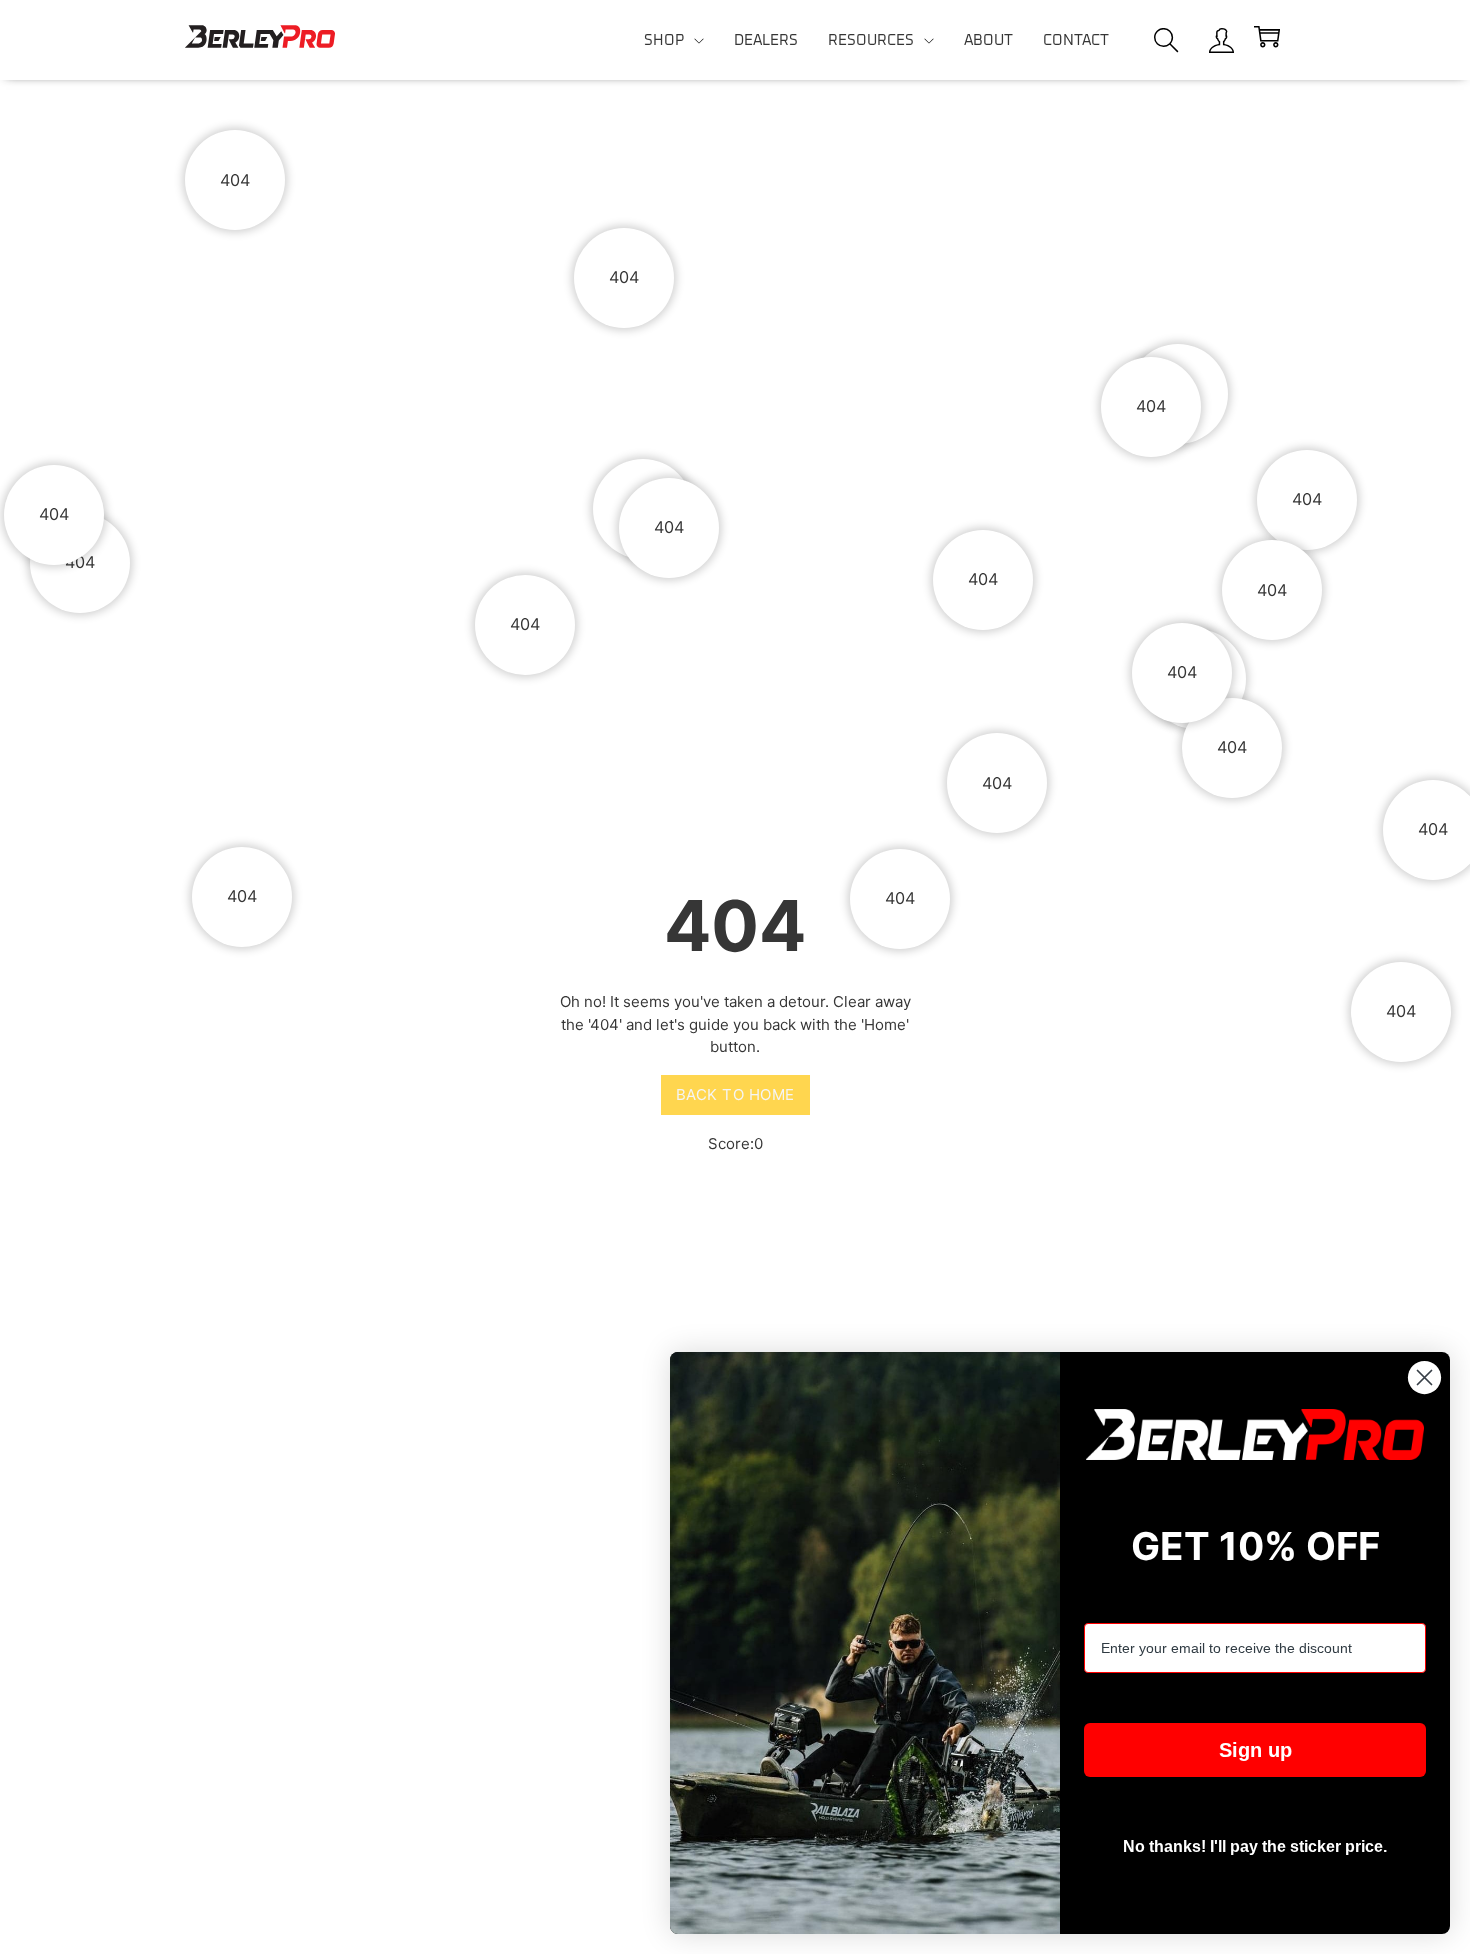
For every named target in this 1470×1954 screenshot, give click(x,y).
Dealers (766, 40)
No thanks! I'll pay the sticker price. (1255, 1846)
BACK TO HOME (735, 1094)
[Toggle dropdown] (699, 41)
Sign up (1255, 1750)
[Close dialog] (1424, 1377)
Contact (1076, 40)
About (988, 40)
